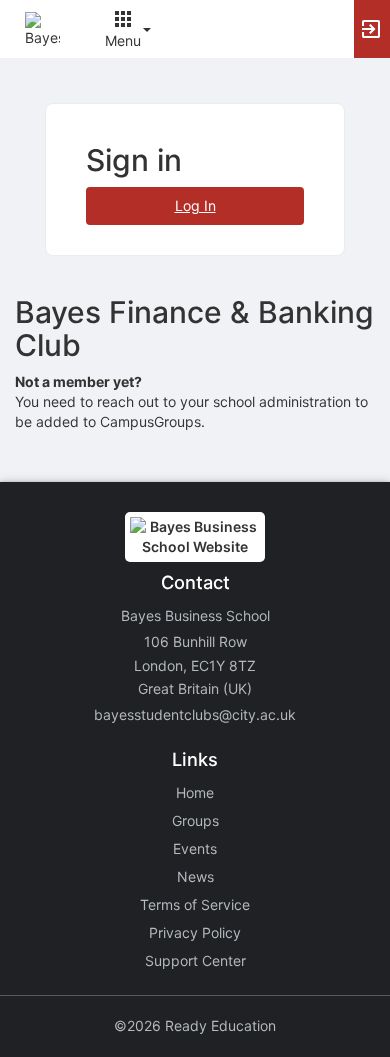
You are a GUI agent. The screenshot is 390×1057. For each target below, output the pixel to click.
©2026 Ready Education (195, 1025)
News (195, 876)
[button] (42, 27)
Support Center (195, 960)
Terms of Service (195, 904)
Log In (195, 205)
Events (195, 848)
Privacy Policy (195, 932)
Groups (195, 820)
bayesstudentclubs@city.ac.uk (195, 714)
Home (195, 792)
